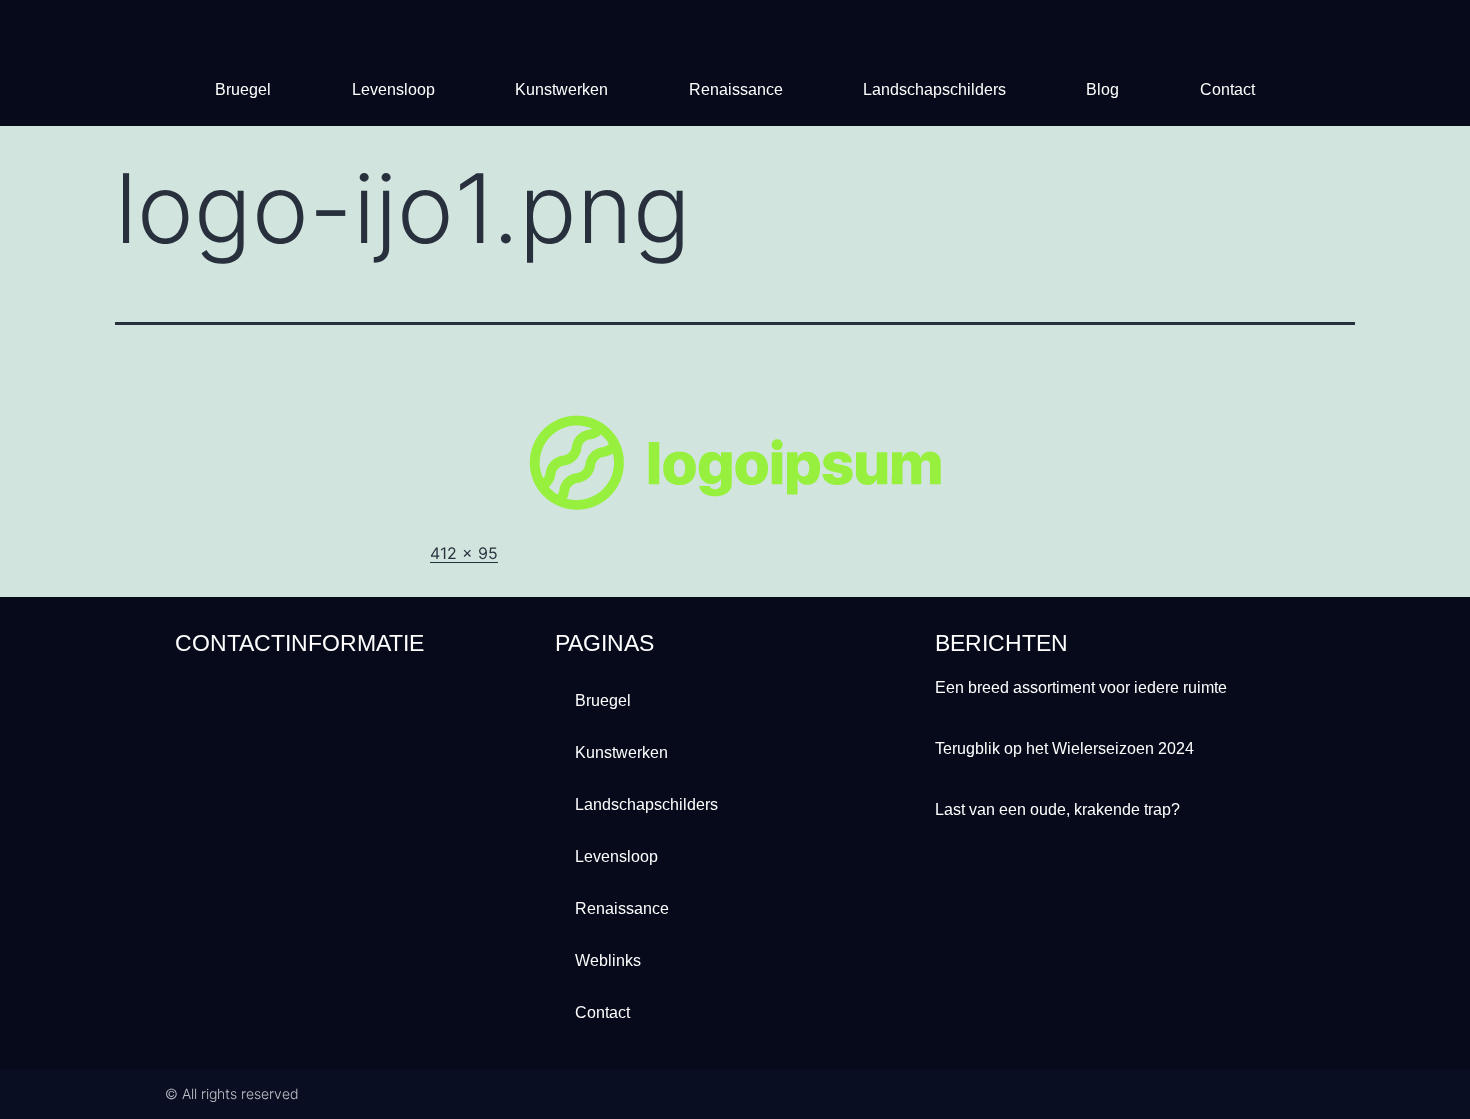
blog (1102, 89)
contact (1227, 89)
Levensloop (393, 89)
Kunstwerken (561, 89)
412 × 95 (464, 553)
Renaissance (736, 89)
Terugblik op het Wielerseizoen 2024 (1064, 748)
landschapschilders (934, 89)
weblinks (608, 960)
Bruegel (243, 89)
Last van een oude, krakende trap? (1057, 809)
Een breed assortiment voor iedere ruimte (1081, 687)
